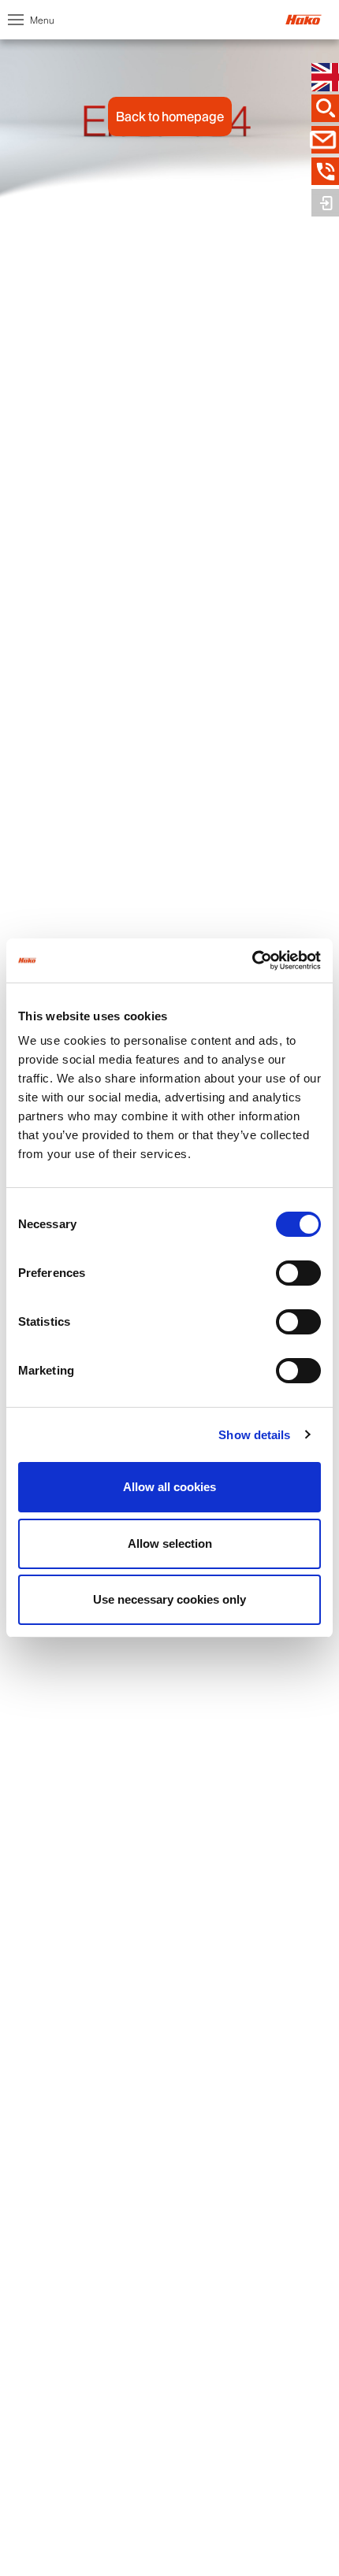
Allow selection (170, 1543)
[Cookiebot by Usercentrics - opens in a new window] (252, 960)
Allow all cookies (169, 1487)
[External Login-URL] (325, 203)
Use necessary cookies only (169, 1599)
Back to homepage (170, 117)
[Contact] (325, 140)
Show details (254, 1435)
